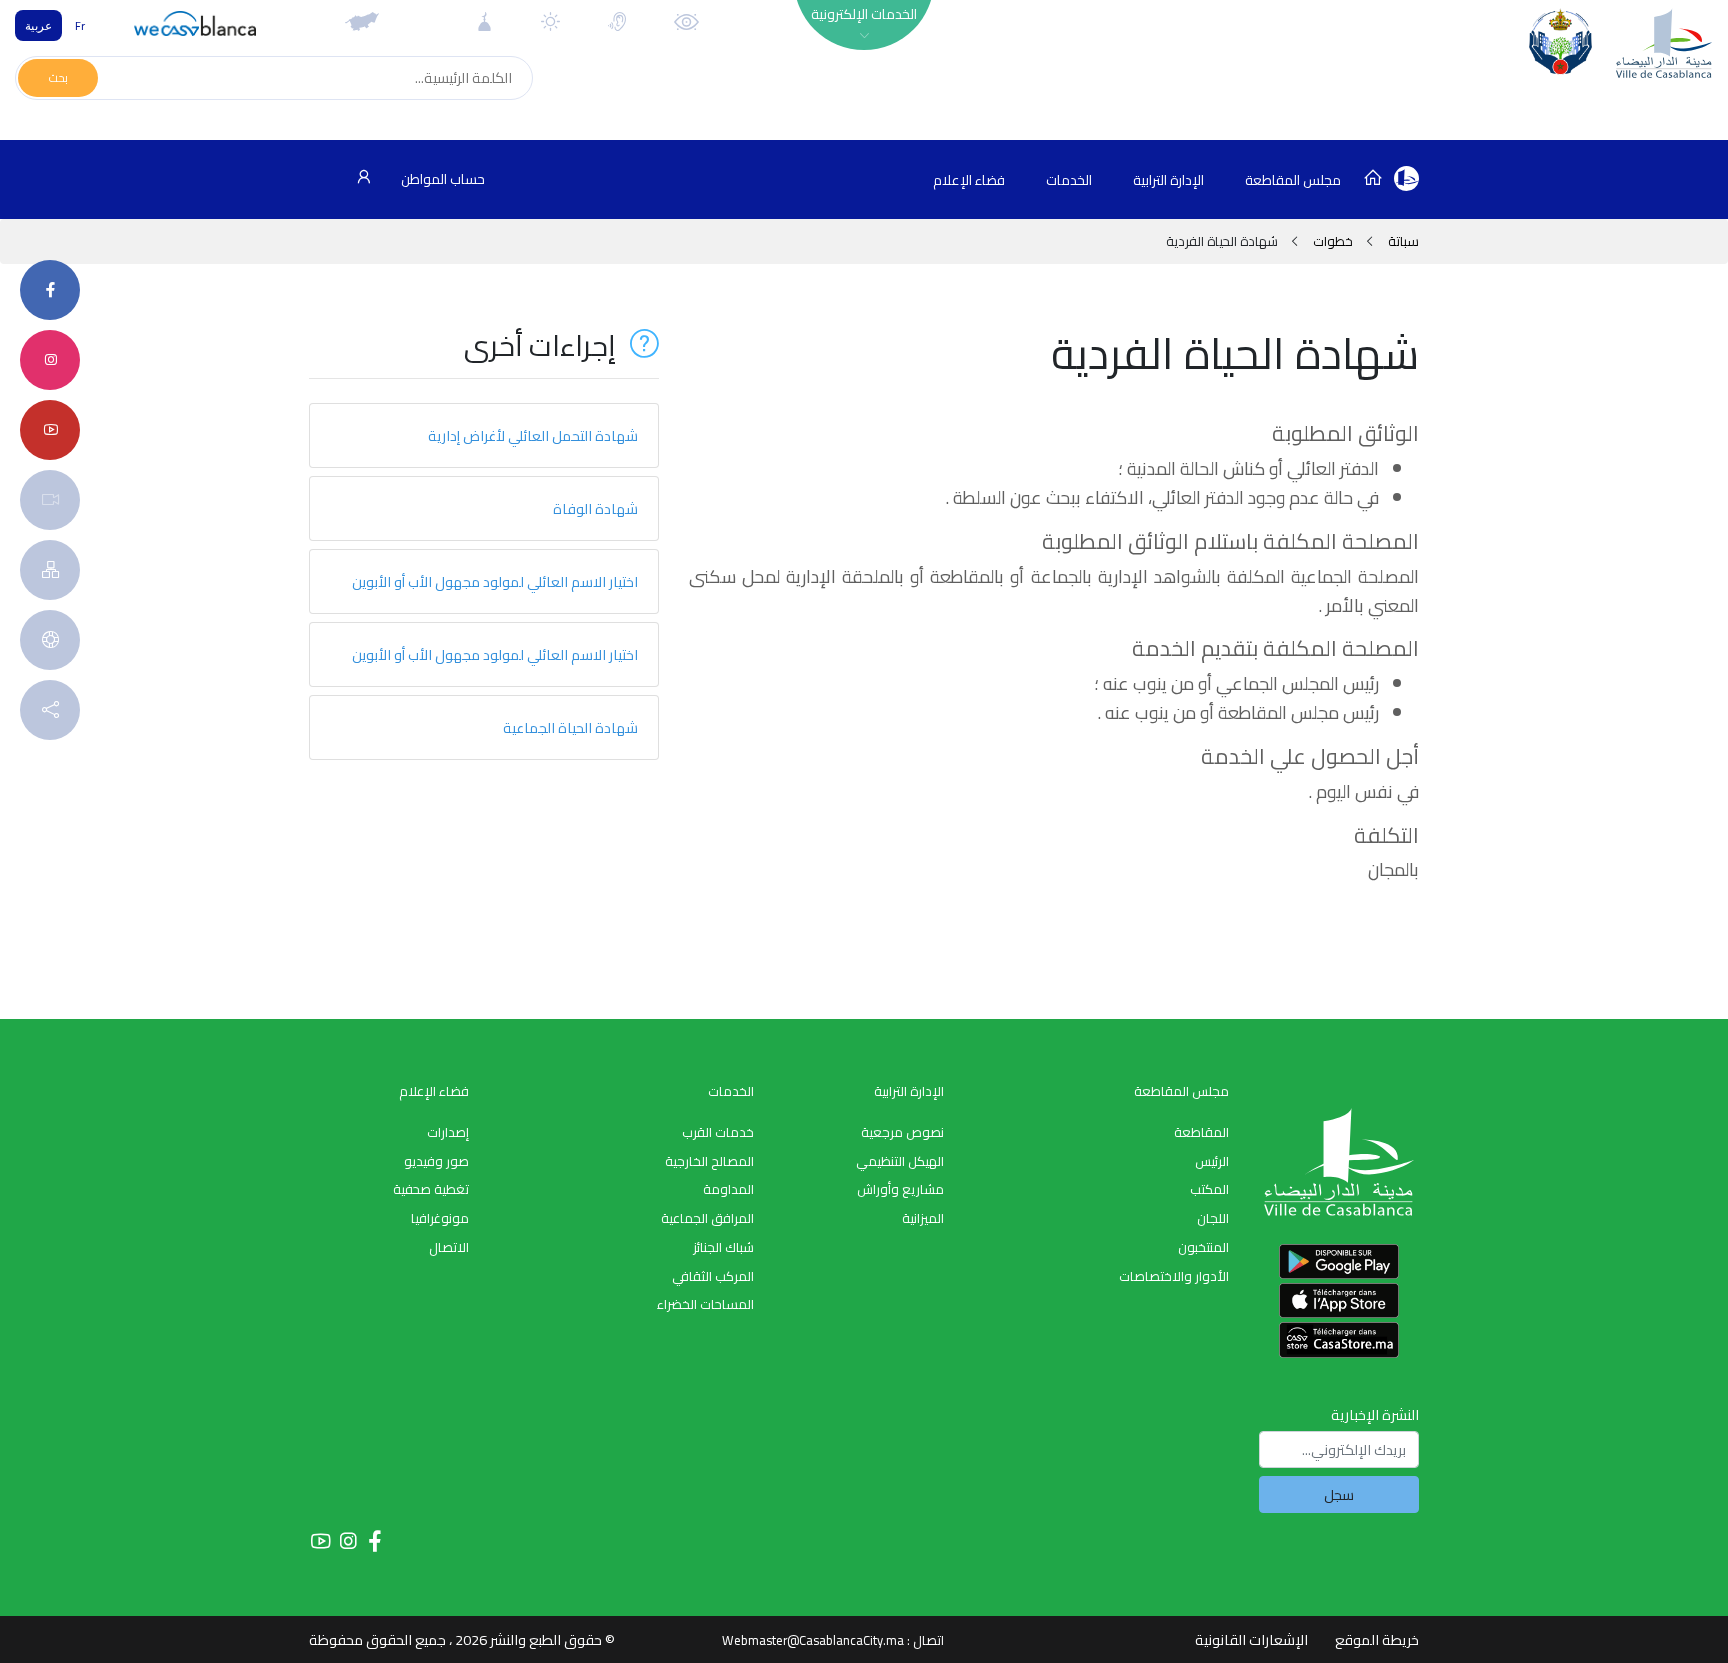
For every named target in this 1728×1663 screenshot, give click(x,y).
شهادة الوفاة (595, 508)
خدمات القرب (718, 1132)
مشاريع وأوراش (900, 1189)
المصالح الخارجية (709, 1161)
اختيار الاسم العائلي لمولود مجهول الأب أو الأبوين (495, 581)
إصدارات (448, 1132)
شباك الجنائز (723, 1247)
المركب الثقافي (713, 1276)
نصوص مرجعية (902, 1132)
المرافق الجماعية (707, 1218)
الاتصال (449, 1247)
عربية (38, 25)
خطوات (1333, 241)
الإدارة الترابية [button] (1168, 180)
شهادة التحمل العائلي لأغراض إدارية (533, 435)
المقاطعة (1201, 1132)
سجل (1339, 1494)
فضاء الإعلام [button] (969, 180)
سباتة (1402, 241)
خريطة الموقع (1377, 1639)
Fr (80, 25)
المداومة (728, 1189)
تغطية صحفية (431, 1189)
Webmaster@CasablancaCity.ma (813, 1640)
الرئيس (1212, 1161)
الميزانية (923, 1218)
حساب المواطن (441, 179)
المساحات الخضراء (705, 1304)
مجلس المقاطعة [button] (1293, 180)
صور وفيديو (436, 1161)
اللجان (1213, 1218)
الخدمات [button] (1069, 180)
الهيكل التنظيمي (900, 1161)
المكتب (1209, 1189)
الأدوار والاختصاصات (1174, 1276)
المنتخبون (1203, 1247)
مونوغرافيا (440, 1218)
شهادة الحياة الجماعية (570, 727)
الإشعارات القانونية (1251, 1639)
